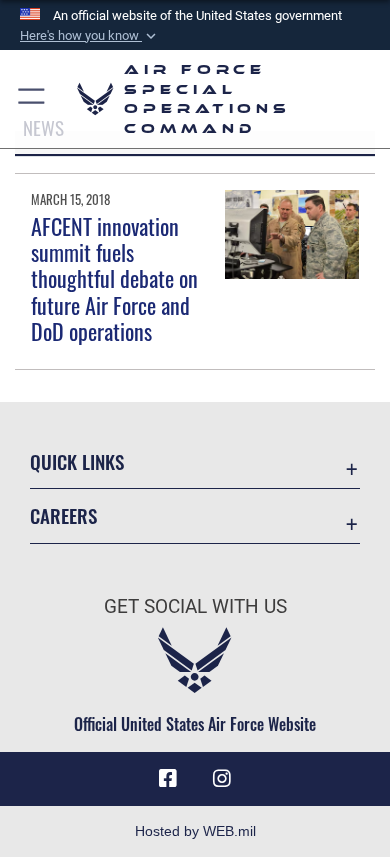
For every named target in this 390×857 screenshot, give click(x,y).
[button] (90, 36)
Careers (63, 515)
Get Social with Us (195, 606)
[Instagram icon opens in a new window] (222, 779)
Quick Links (77, 461)
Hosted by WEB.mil (195, 831)
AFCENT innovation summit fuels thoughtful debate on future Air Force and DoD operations (114, 279)
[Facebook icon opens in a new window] (168, 779)
